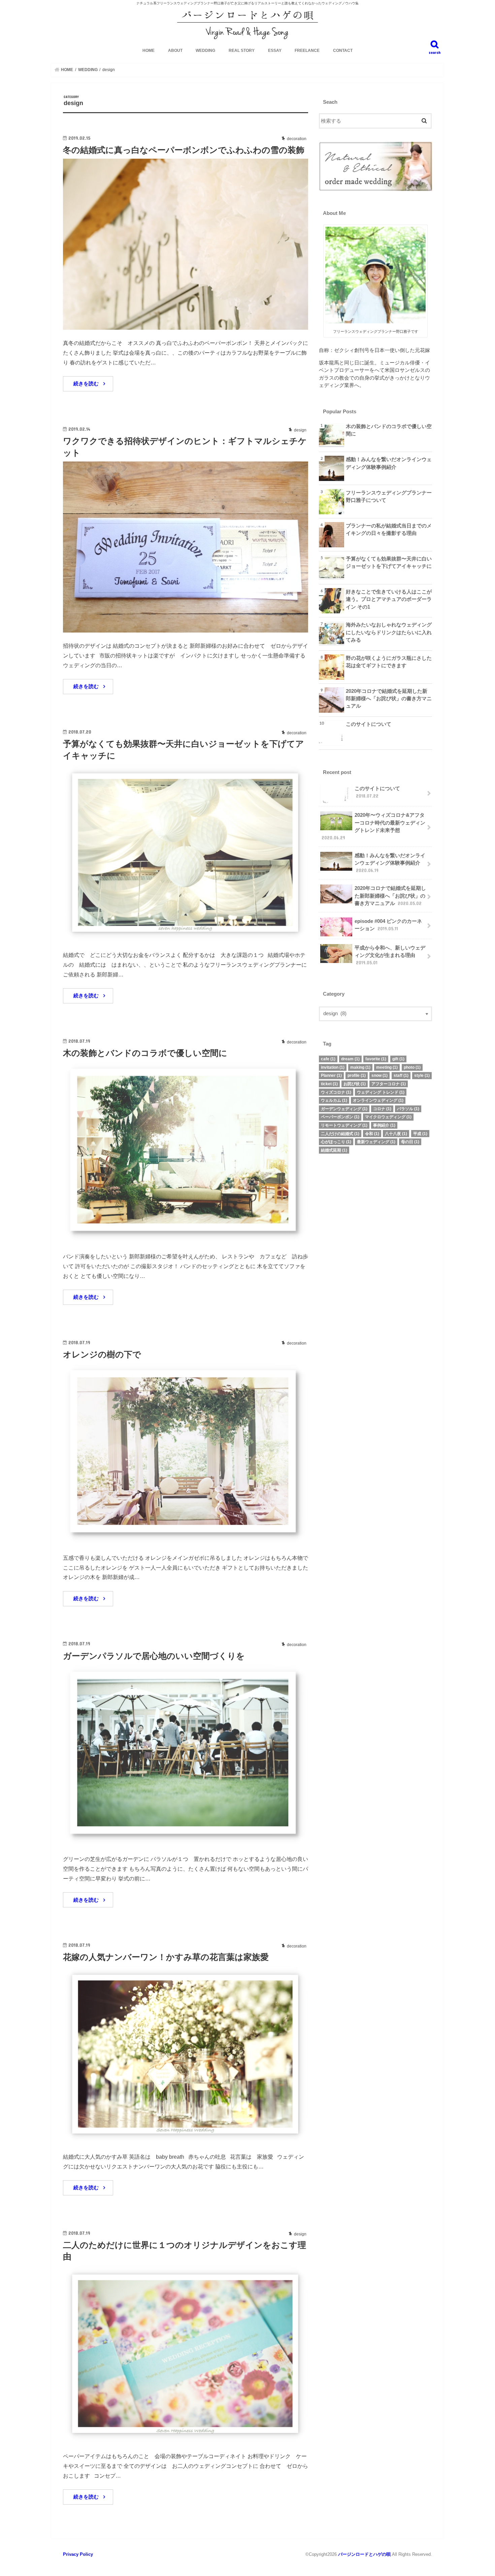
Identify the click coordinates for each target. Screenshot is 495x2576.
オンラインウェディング (378, 1100)
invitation (333, 1067)
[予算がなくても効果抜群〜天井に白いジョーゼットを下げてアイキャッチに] (186, 938)
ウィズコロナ (336, 1092)
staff (401, 1075)
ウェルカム (334, 1100)
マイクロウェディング (388, 1117)
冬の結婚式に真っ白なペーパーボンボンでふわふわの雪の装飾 (184, 150)
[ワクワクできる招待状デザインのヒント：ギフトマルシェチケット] (186, 629)
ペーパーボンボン (340, 1117)
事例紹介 (384, 1125)
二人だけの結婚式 (340, 1134)
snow (379, 1075)
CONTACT (343, 51)
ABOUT (175, 51)
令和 (372, 1134)
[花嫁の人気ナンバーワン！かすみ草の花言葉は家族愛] (186, 2139)
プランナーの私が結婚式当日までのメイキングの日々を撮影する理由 (389, 529)
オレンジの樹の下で (102, 1355)
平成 (420, 1134)
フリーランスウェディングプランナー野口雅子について (389, 496)
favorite (376, 1059)
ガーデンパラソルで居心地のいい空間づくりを (154, 1656)
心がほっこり (336, 1142)
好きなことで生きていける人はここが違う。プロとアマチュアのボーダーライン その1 (389, 599)
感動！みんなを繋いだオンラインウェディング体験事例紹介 (389, 463)
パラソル (408, 1109)
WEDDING (205, 51)
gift (398, 1059)
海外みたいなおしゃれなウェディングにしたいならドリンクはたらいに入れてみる (389, 632)
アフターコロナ (389, 1084)
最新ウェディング (376, 1142)
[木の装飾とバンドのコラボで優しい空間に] (186, 1239)
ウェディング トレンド (381, 1092)
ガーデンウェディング (344, 1109)
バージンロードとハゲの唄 (364, 2554)
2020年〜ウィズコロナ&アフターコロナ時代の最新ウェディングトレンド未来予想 (373, 826)
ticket (329, 1084)
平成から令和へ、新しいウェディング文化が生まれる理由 (390, 955)
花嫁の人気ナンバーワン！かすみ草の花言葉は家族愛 (166, 1957)
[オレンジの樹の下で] (186, 1540)
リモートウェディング (344, 1125)
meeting (387, 1067)
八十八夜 (396, 1134)
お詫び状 (355, 1084)
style (422, 1075)
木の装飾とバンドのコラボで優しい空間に (145, 1053)
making (360, 1067)
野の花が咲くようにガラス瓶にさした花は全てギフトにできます (389, 662)
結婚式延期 (334, 1150)
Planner (331, 1075)
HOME (148, 51)
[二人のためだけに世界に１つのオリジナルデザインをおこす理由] (186, 2439)
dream (350, 1059)
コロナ (382, 1109)
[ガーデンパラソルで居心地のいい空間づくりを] (186, 1842)
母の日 (410, 1142)
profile (357, 1075)
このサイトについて (369, 724)
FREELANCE (307, 51)
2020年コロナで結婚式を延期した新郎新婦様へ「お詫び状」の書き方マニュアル (389, 699)
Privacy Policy (78, 2554)
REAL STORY (242, 51)
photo (412, 1067)
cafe (328, 1059)
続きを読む (86, 384)
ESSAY (275, 51)
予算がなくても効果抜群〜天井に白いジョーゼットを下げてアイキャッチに (389, 562)
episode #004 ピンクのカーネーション (388, 925)
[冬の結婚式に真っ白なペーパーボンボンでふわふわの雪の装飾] (186, 326)
